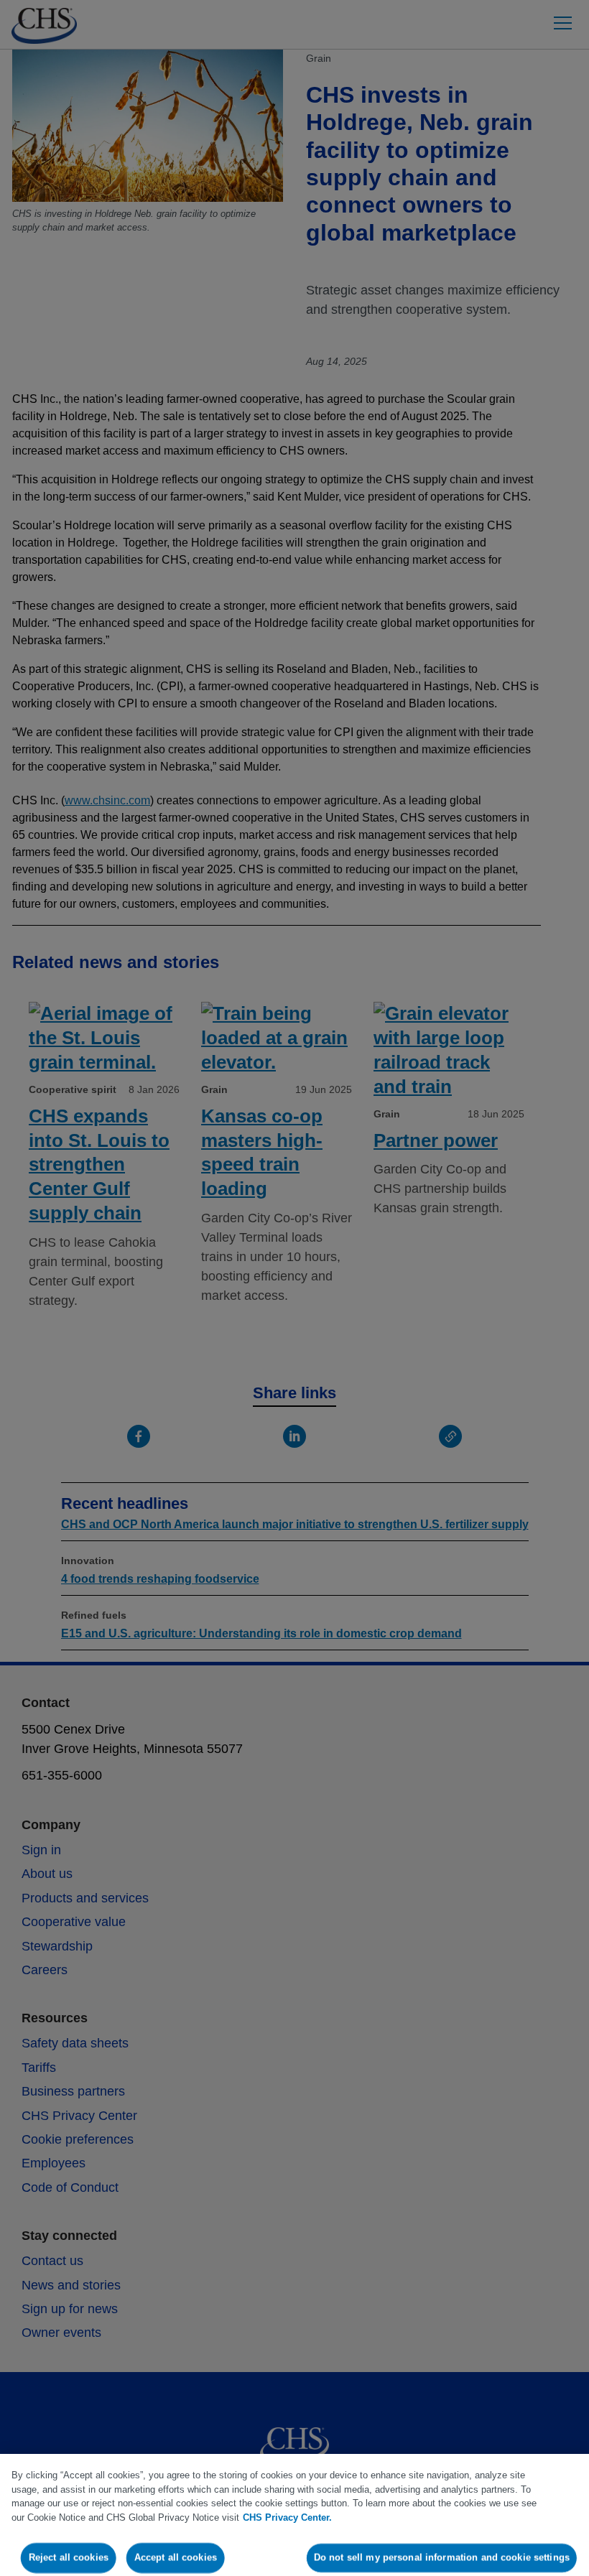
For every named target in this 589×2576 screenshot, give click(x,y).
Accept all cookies (175, 2558)
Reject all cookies (69, 2558)
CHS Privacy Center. (287, 2517)
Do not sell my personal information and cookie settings (442, 2558)
